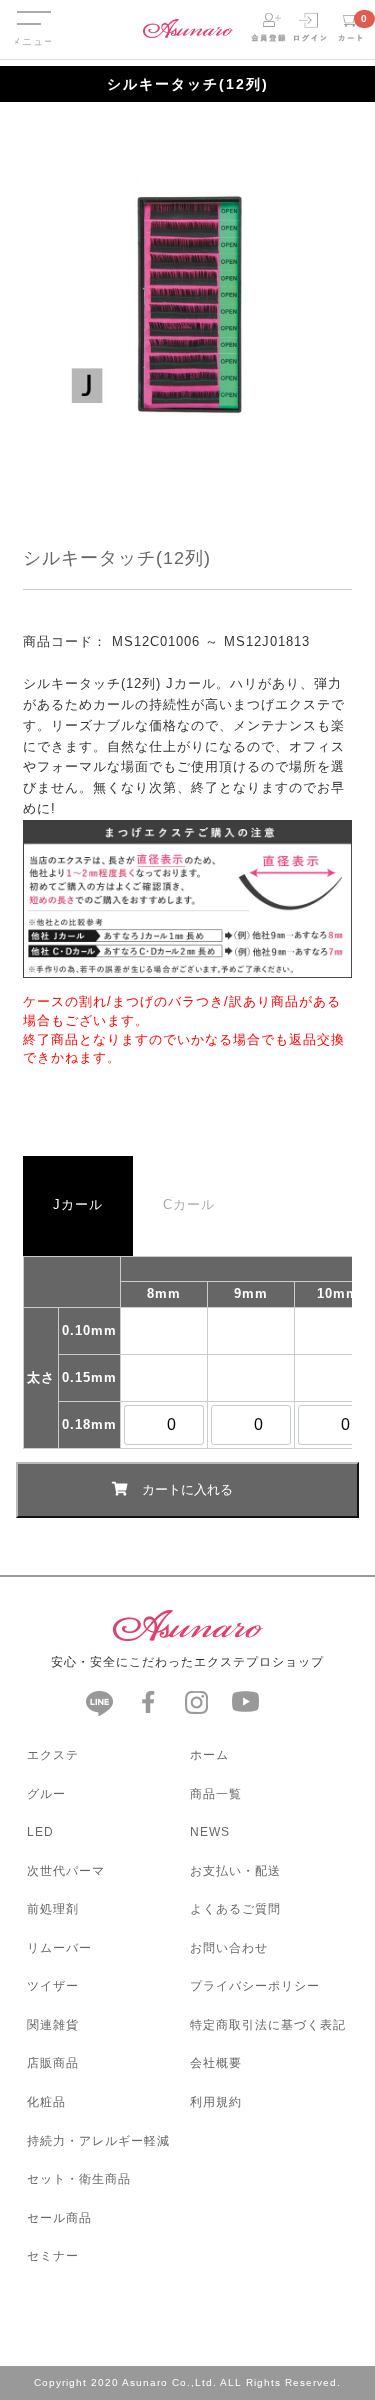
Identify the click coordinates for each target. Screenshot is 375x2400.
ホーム (209, 1755)
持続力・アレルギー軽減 (98, 2141)
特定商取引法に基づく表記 (268, 2025)
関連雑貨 (53, 2025)
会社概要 (216, 2063)
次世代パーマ (66, 1871)
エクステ (53, 1755)
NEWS (210, 1832)
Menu (33, 8)
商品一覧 (216, 1794)
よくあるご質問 (235, 1909)
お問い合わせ (229, 1948)
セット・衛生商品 (79, 2179)
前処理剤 (53, 1909)
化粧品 (46, 2102)
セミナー (53, 2256)
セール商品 (59, 2218)
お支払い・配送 (235, 1871)
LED (40, 1832)
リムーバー (59, 1948)
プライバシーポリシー (255, 1986)
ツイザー (53, 1986)
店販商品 (53, 2063)
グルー (46, 1794)
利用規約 (216, 2102)
